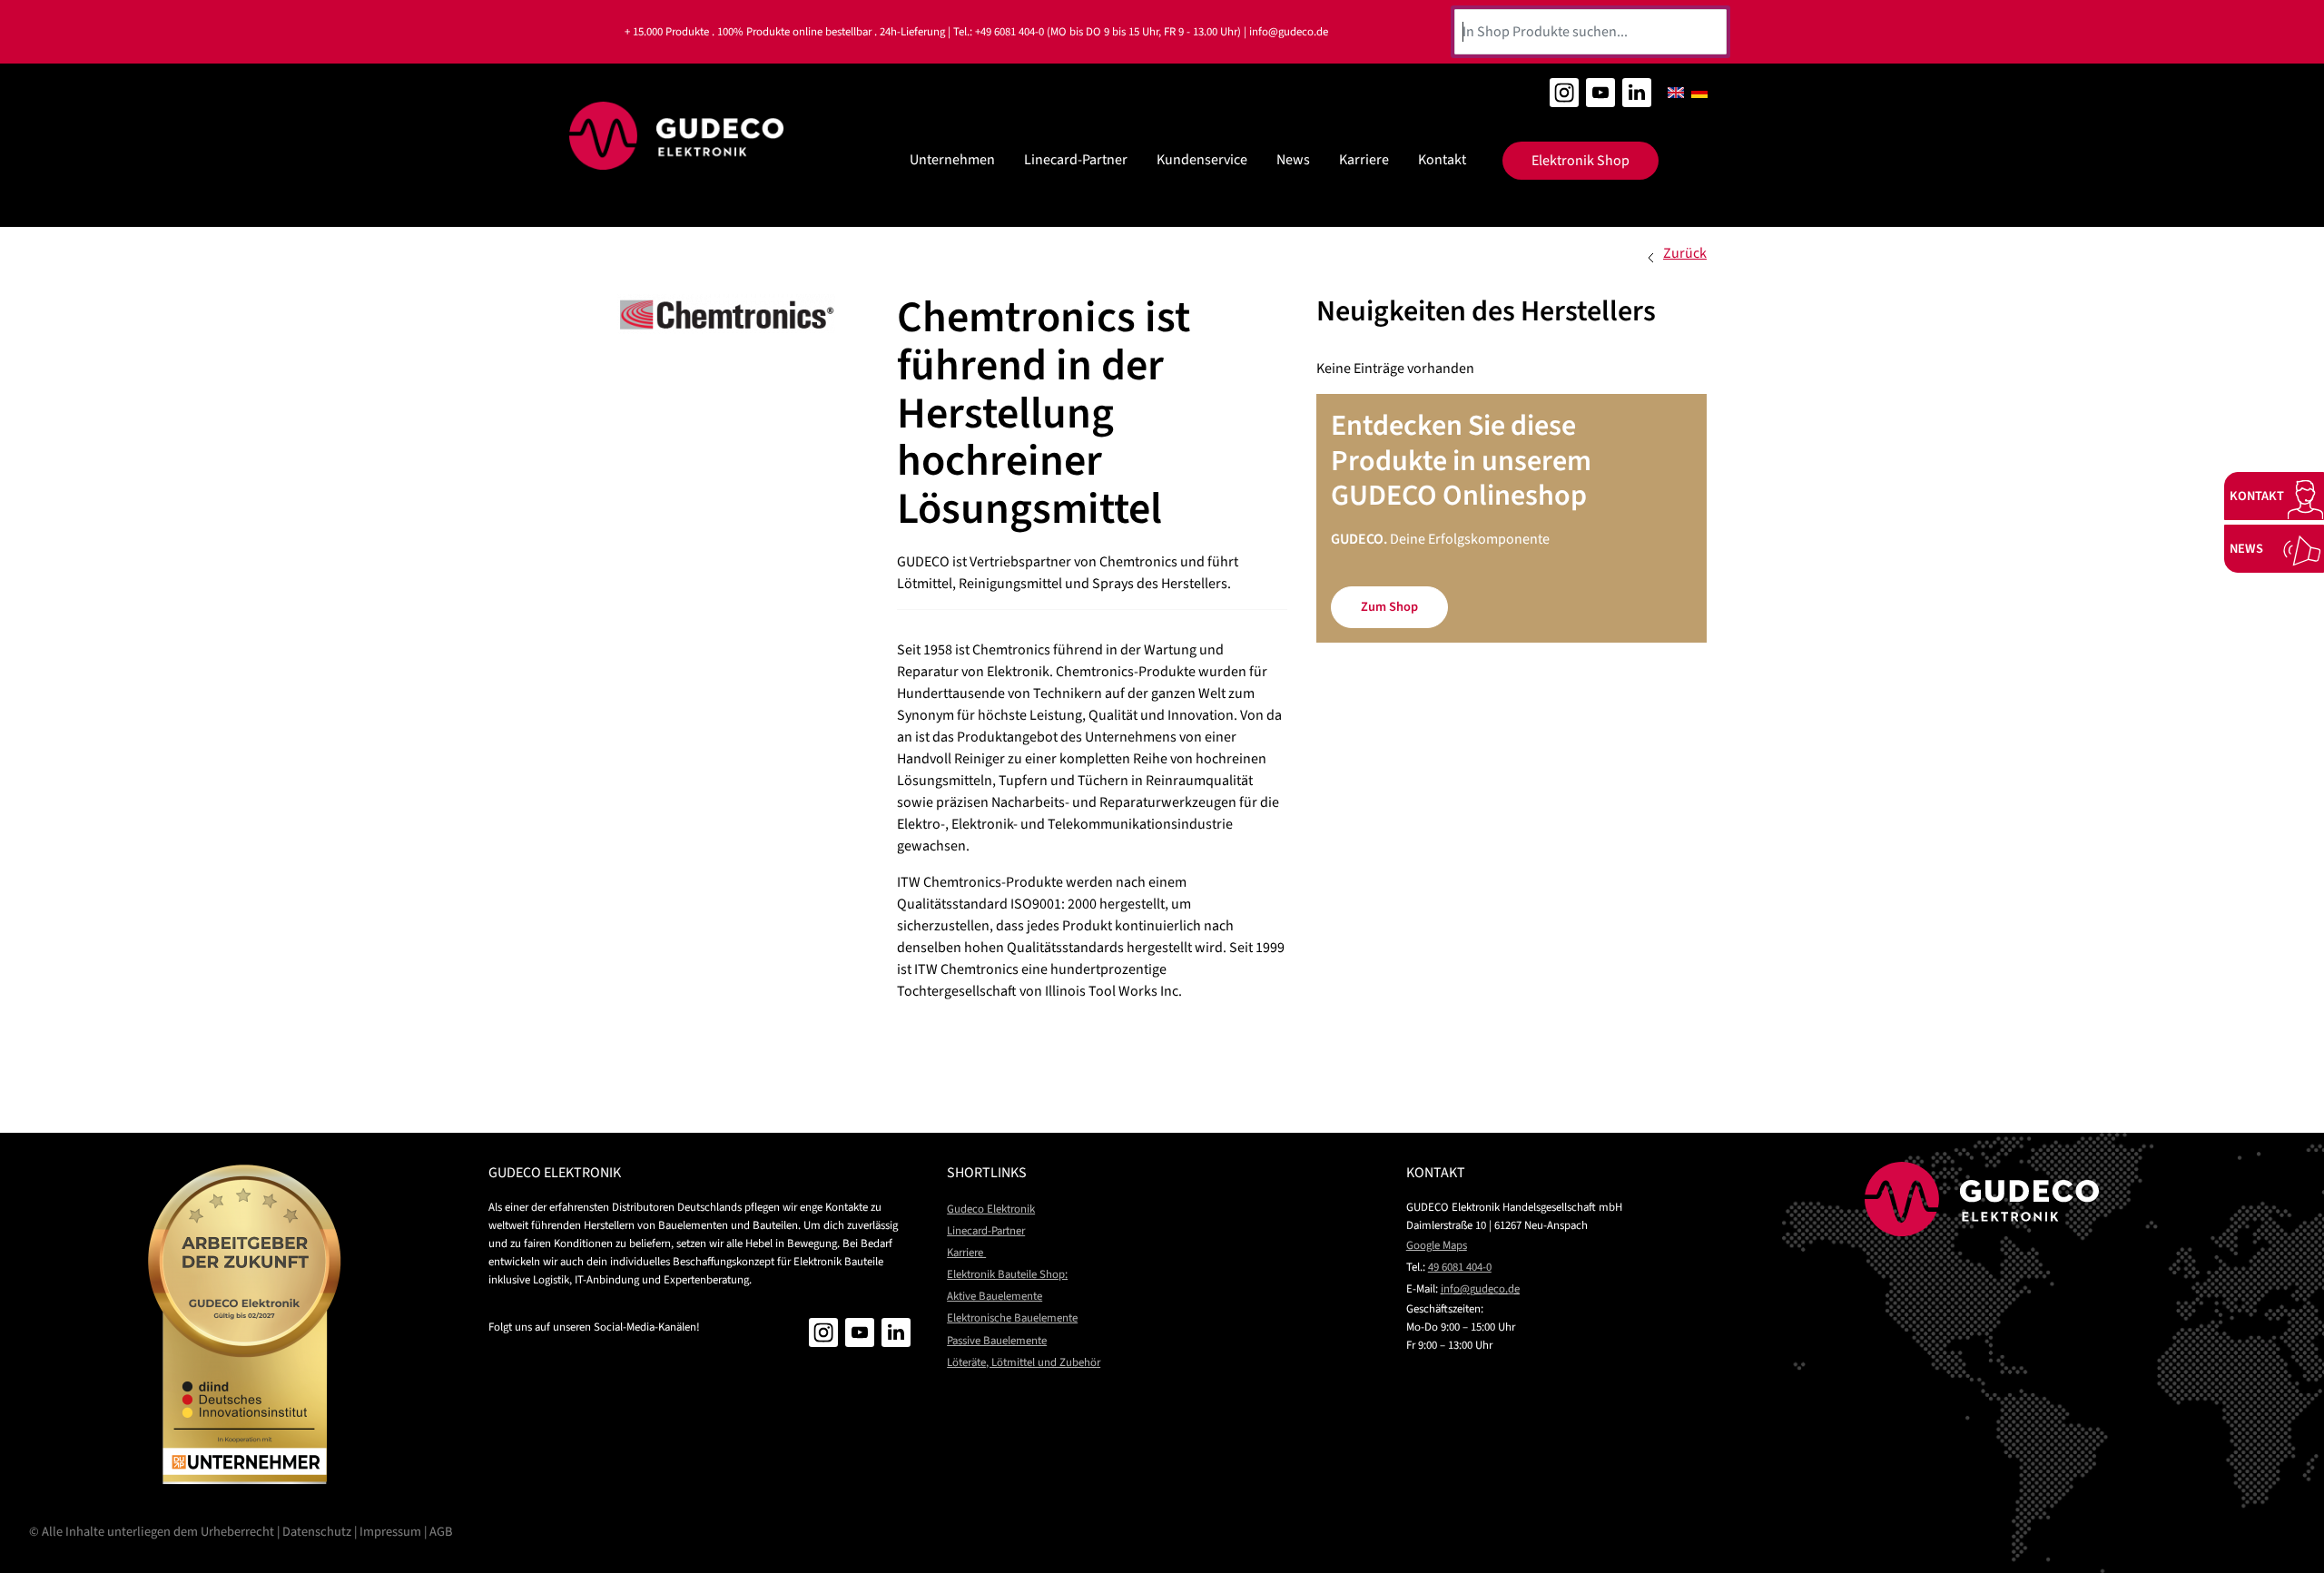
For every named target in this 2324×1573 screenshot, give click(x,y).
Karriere (1364, 160)
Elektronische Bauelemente (1012, 1318)
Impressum (390, 1532)
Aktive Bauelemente (995, 1296)
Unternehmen (952, 160)
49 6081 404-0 (1460, 1267)
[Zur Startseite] (677, 136)
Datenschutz (317, 1532)
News (1293, 160)
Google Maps (1437, 1245)
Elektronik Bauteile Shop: (1007, 1274)
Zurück (1685, 253)
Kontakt (1442, 160)
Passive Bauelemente (997, 1341)
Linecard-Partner (1076, 160)
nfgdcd (1479, 1289)
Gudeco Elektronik (991, 1209)
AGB (441, 1532)
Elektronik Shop (1581, 161)
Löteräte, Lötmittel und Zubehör (1024, 1362)
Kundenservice (1202, 160)
